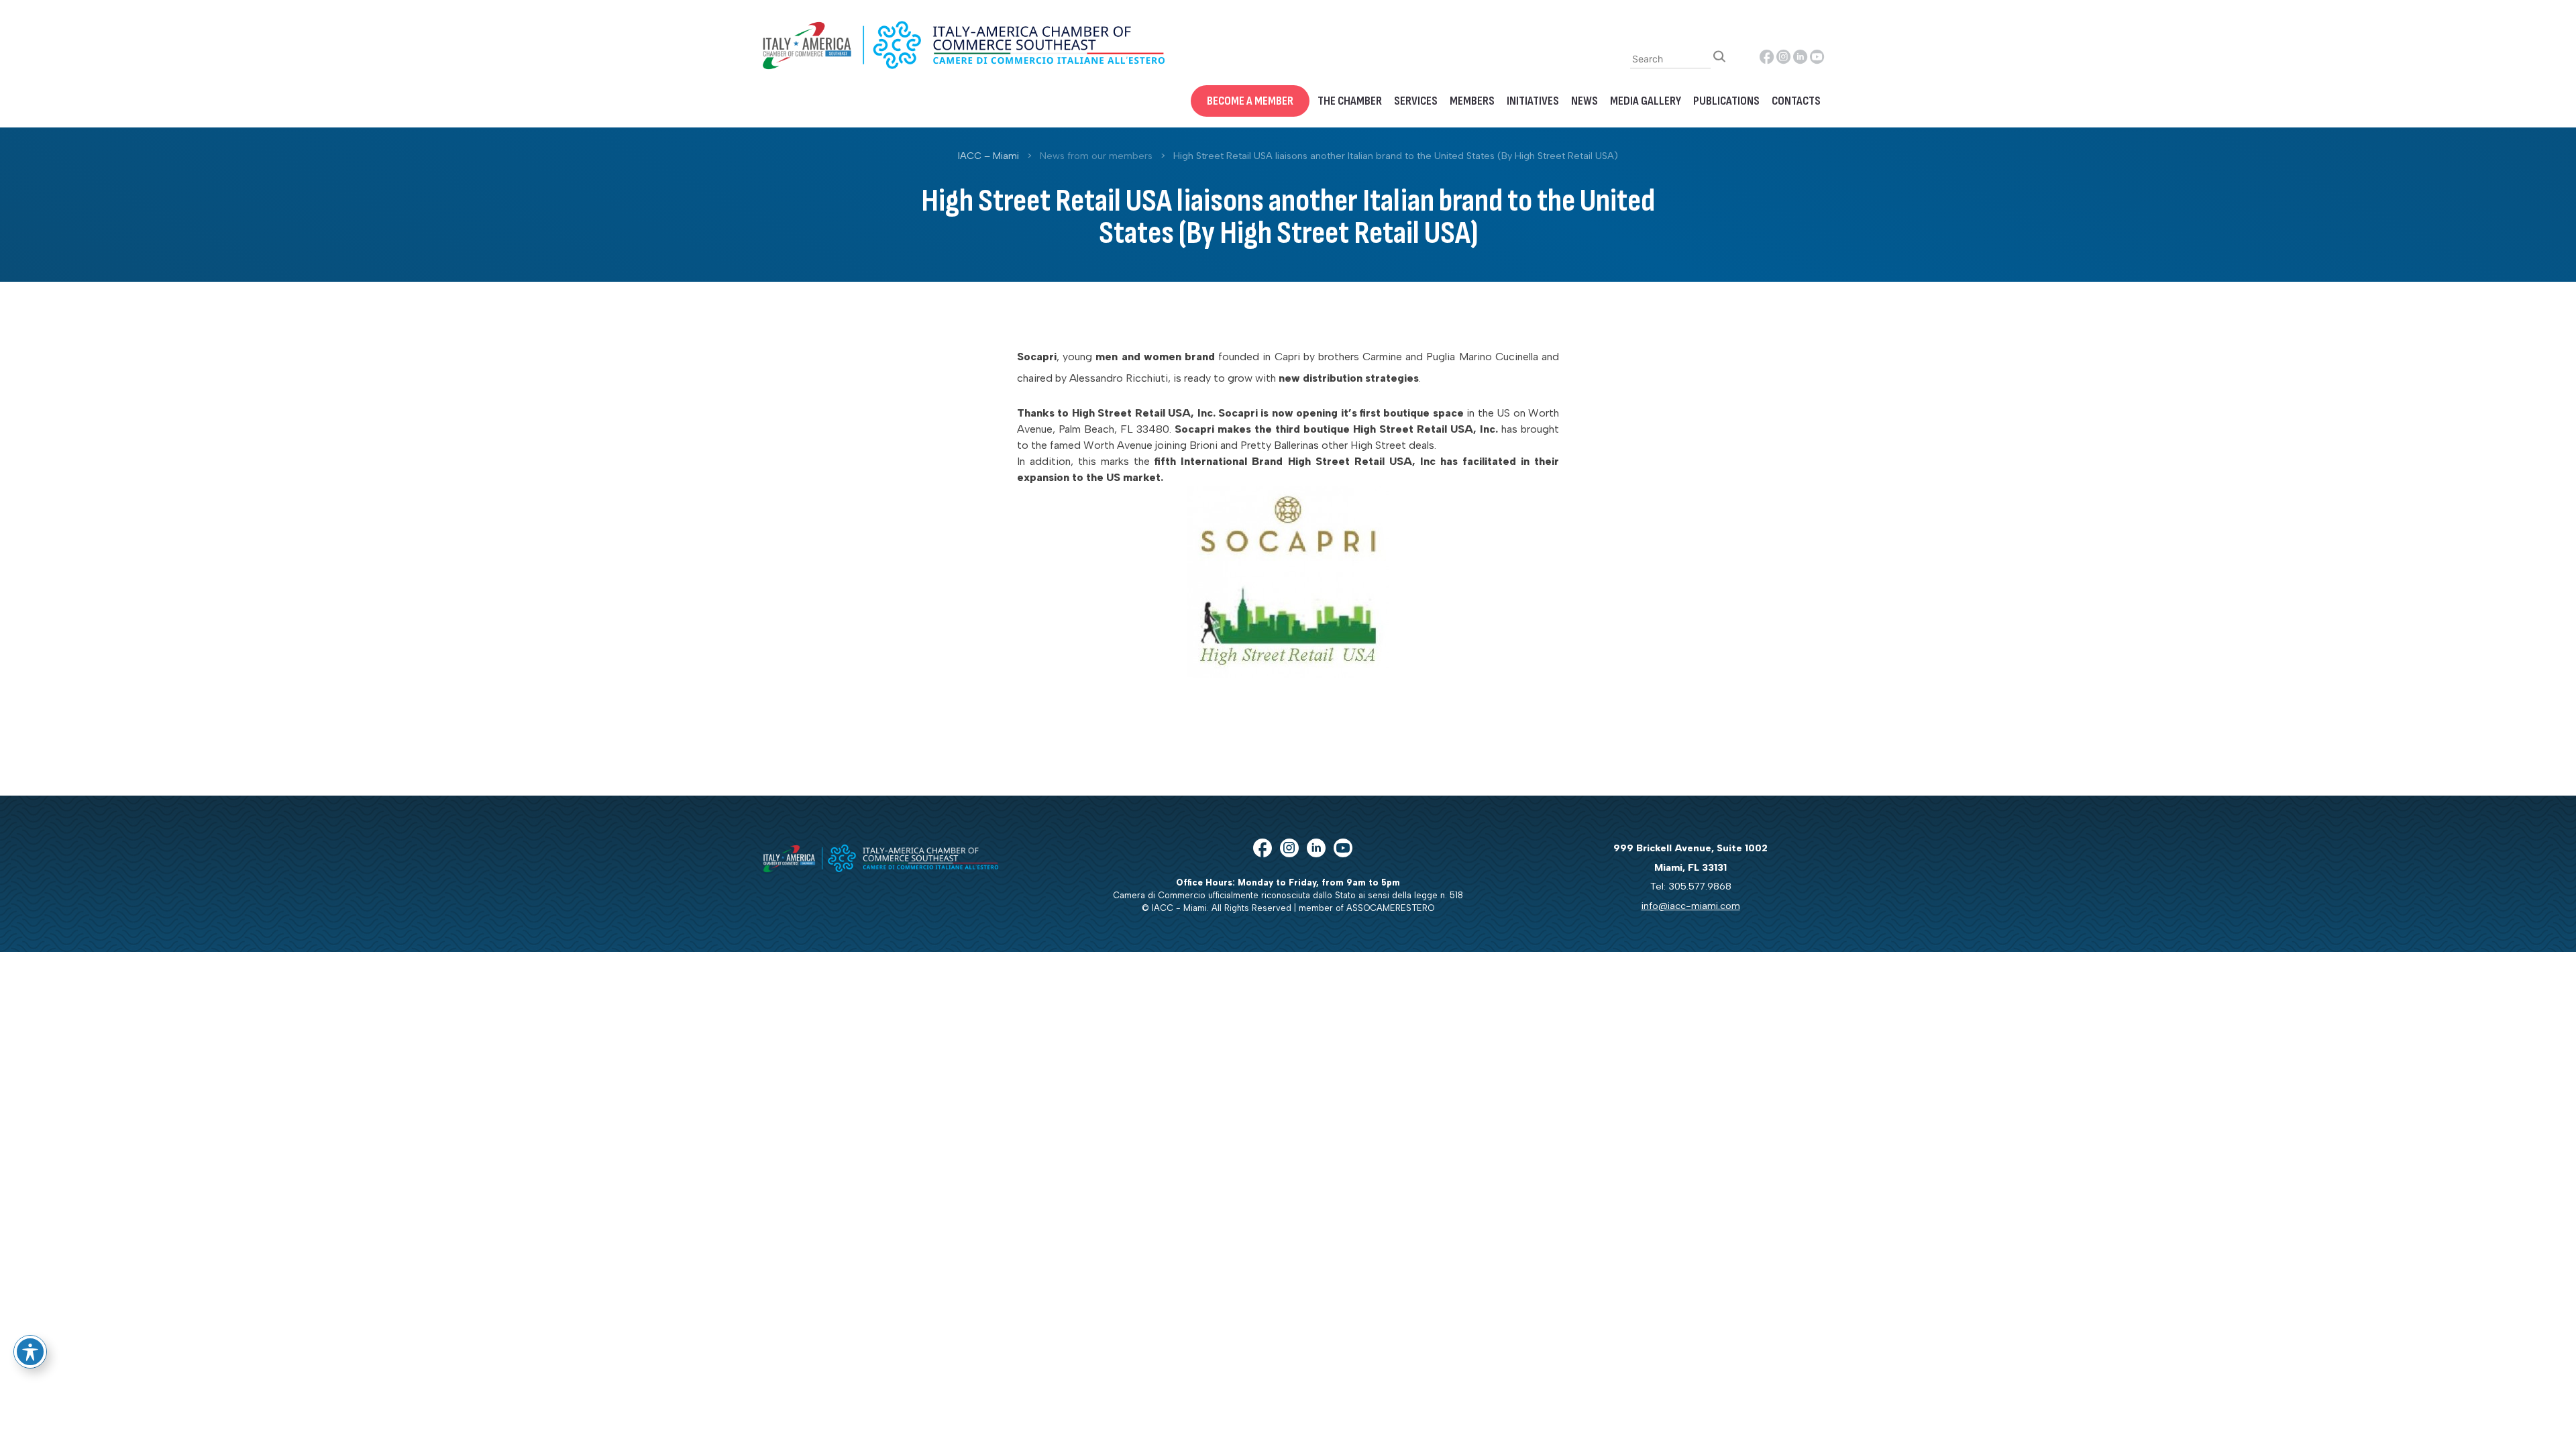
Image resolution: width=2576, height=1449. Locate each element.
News (1585, 101)
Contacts (1796, 101)
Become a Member (1250, 101)
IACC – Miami (988, 156)
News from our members (1096, 156)
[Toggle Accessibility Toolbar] (30, 1352)
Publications (1726, 101)
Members (1472, 101)
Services (1416, 101)
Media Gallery (1646, 101)
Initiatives (1533, 101)
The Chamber (1350, 101)
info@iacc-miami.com (1691, 906)
